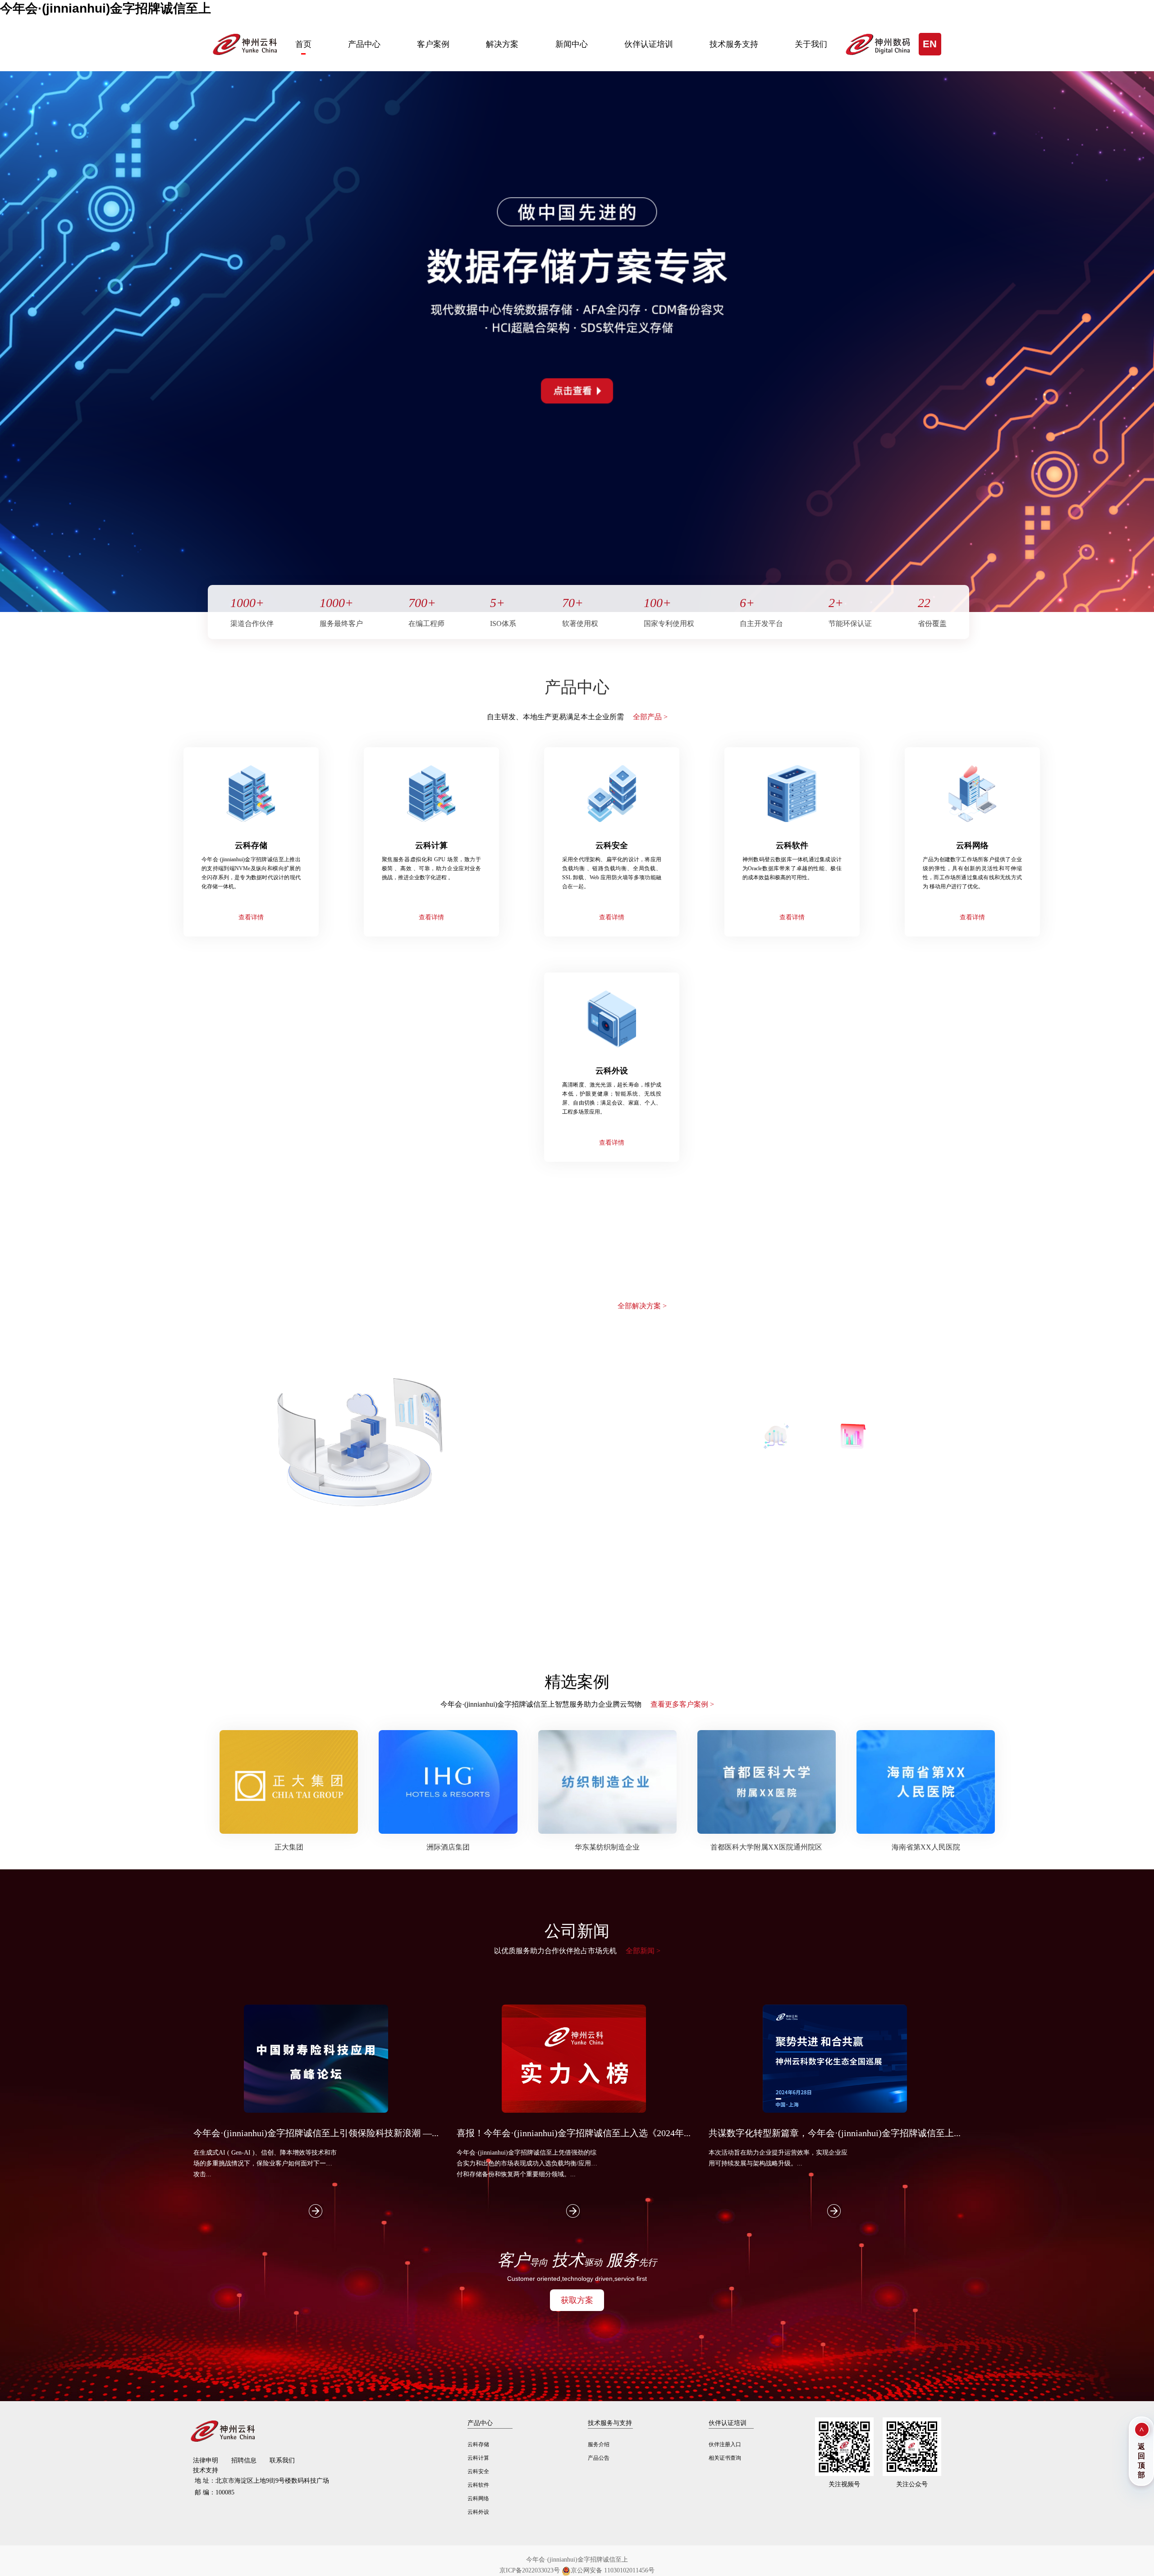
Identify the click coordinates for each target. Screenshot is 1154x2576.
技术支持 (206, 2470)
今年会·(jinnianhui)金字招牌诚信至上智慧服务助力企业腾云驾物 (577, 1704)
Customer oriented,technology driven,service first (577, 2279)
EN (930, 44)
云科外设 (478, 2512)
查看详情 (251, 917)
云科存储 (478, 2444)
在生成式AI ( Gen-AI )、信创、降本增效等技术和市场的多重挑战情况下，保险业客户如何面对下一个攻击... (265, 2163)
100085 (215, 2492)
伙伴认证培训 (649, 44)
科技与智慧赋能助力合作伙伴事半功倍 (577, 1305)
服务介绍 (599, 2444)
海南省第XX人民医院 (926, 1847)
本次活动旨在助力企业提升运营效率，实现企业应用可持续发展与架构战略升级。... (778, 2158)
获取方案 (577, 2300)
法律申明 (206, 2460)
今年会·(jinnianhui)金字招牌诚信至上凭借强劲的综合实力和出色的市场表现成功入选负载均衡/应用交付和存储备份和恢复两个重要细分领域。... (527, 2163)
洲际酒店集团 (448, 1847)
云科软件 (478, 2485)
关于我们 (811, 44)
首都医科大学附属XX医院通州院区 (766, 1847)
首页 (303, 44)
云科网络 (478, 2498)
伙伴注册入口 (725, 2444)
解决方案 (502, 44)
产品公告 (599, 2458)
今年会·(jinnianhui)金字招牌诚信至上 (105, 8)
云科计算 (478, 2458)
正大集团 (289, 1847)
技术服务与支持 (610, 2423)
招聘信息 (244, 2460)
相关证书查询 (725, 2458)
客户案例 (433, 44)
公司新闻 (577, 1931)
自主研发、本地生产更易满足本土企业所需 (577, 717)
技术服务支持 (734, 44)
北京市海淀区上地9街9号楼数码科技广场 (262, 2481)
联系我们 (282, 2460)
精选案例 (577, 1682)
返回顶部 (1141, 2461)
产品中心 (364, 44)
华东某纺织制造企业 (607, 1847)
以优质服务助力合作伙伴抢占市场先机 (577, 1951)
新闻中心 (572, 44)
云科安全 (478, 2471)
